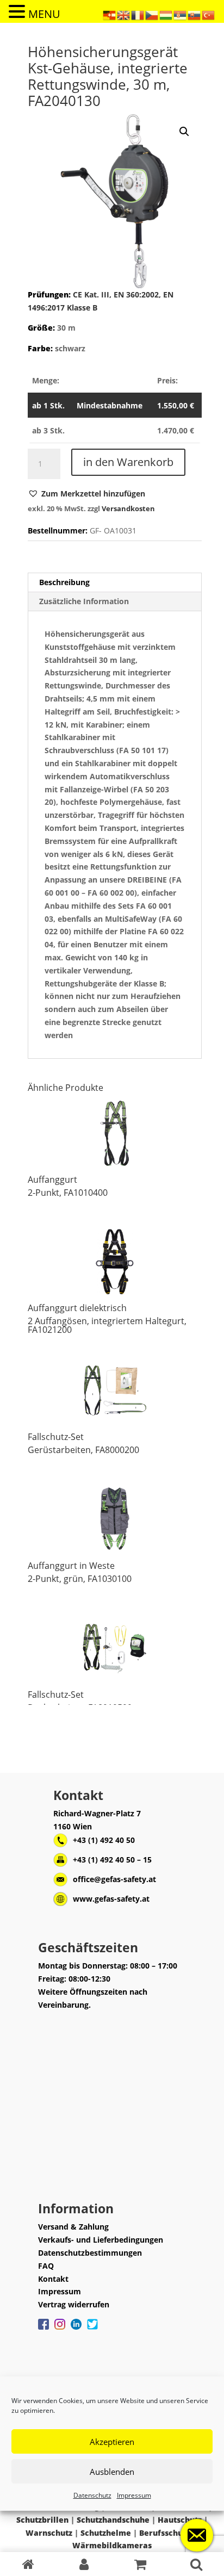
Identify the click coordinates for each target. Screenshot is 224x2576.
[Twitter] (92, 2330)
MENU (44, 14)
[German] (110, 14)
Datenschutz (92, 2495)
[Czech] (152, 14)
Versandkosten (128, 509)
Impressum (134, 2495)
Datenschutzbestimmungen (90, 2253)
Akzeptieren (112, 2442)
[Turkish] (209, 14)
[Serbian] (181, 14)
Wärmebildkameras (112, 2545)
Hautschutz (180, 2520)
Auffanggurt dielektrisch (77, 1308)
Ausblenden (112, 2472)
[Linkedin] (76, 2330)
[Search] (196, 2564)
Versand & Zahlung (73, 2227)
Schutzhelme (106, 2533)
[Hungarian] (166, 14)
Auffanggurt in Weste (71, 1566)
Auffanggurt (52, 1180)
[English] (124, 14)
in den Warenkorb (128, 462)
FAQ (46, 2266)
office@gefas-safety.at (114, 1879)
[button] (86, 494)
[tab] (115, 583)
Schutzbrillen (42, 2520)
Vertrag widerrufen (74, 2304)
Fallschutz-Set (56, 1437)
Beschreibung (64, 582)
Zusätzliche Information (84, 601)
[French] (138, 14)
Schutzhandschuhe (113, 2520)
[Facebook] (43, 2330)
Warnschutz (49, 2533)
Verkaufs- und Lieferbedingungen (101, 2240)
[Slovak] (195, 14)
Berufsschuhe (166, 2533)
